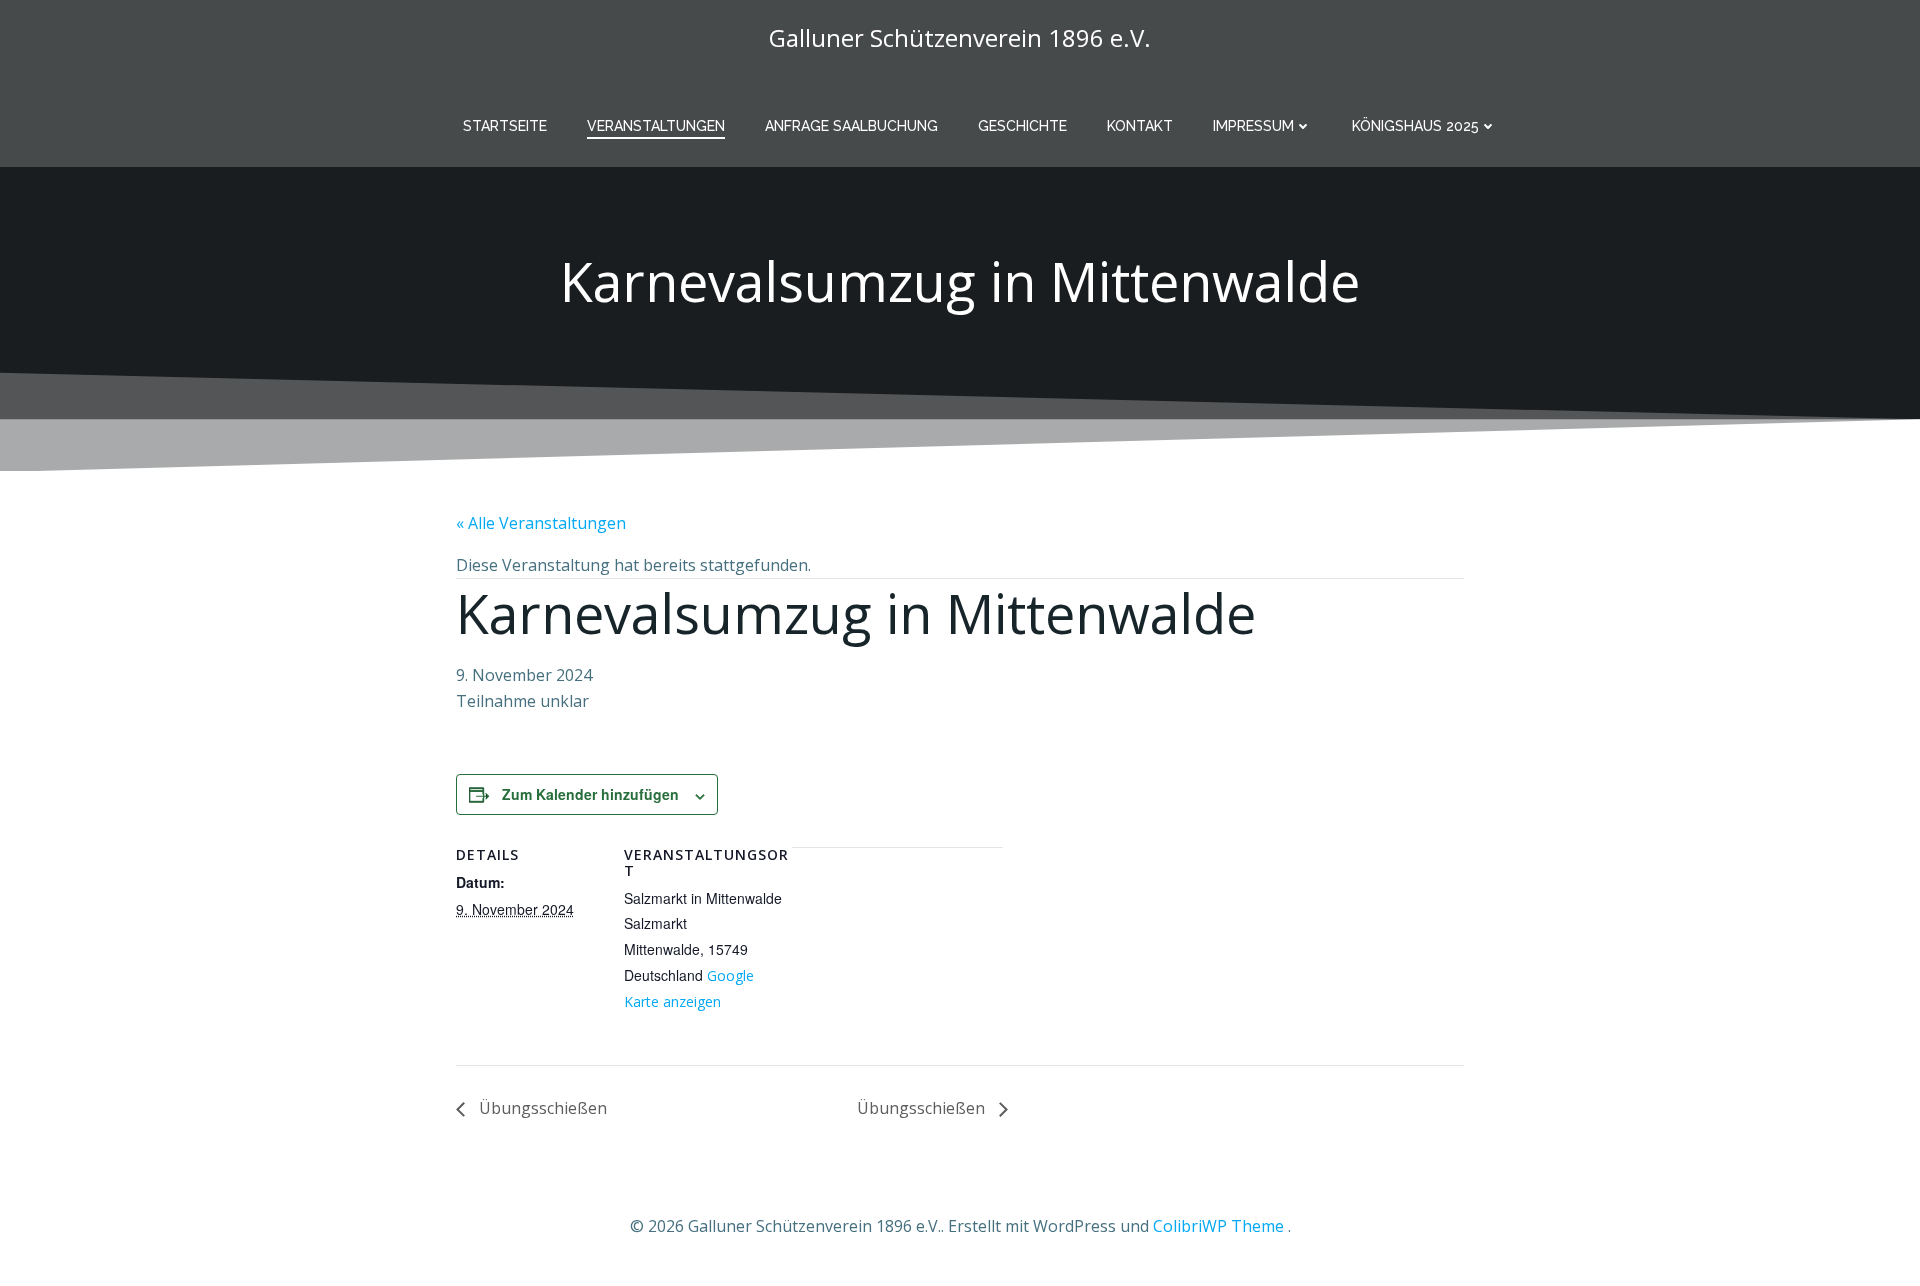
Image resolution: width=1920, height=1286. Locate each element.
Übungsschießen (541, 1108)
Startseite (505, 126)
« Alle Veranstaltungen (541, 523)
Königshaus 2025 (1415, 126)
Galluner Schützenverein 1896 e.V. (960, 37)
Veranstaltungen (656, 126)
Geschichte (1022, 126)
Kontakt (1140, 126)
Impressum (1253, 126)
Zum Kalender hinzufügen (590, 794)
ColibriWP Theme (1218, 1226)
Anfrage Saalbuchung (851, 126)
